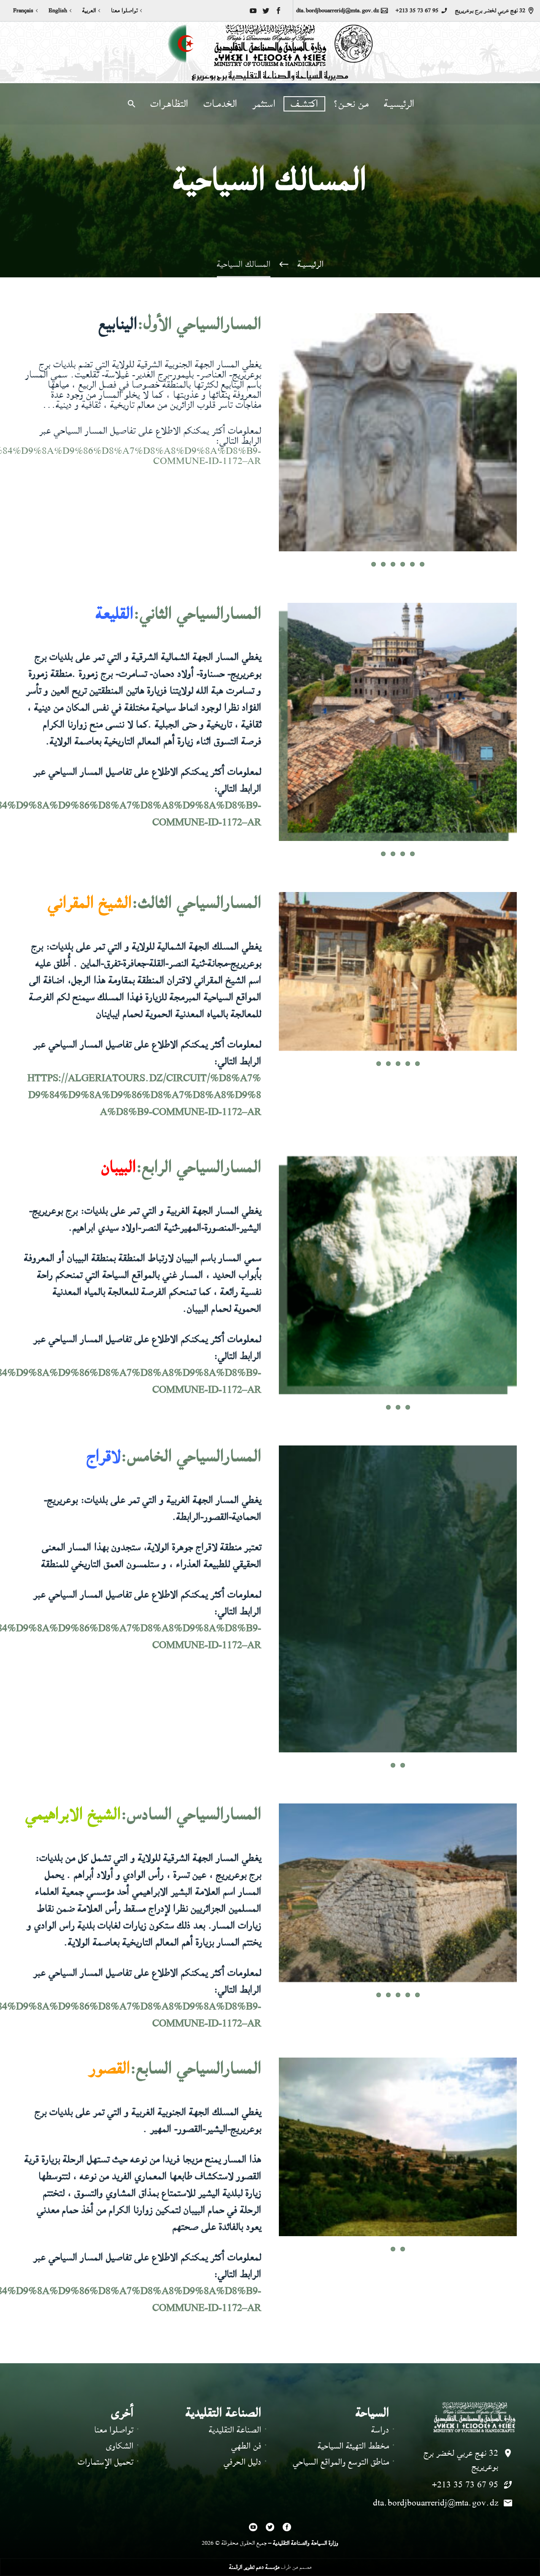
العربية (89, 11)
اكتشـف (304, 104)
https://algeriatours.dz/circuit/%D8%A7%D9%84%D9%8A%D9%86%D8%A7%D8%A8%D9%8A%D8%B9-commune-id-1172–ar (144, 1070)
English (58, 11)
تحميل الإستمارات (105, 2390)
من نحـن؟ (351, 104)
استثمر (264, 104)
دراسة (380, 2358)
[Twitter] (266, 11)
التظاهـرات (169, 104)
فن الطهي (246, 2374)
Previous (530, 440)
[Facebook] (278, 11)
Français (23, 11)
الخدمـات (220, 104)
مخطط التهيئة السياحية (353, 2374)
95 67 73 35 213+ (417, 11)
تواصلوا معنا (124, 11)
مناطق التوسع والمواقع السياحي (341, 2390)
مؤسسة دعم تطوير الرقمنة (254, 2494)
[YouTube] (253, 11)
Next (507, 440)
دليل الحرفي (242, 2390)
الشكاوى (120, 2374)
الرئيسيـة (399, 104)
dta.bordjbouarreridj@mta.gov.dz (337, 11)
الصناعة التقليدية (235, 2358)
